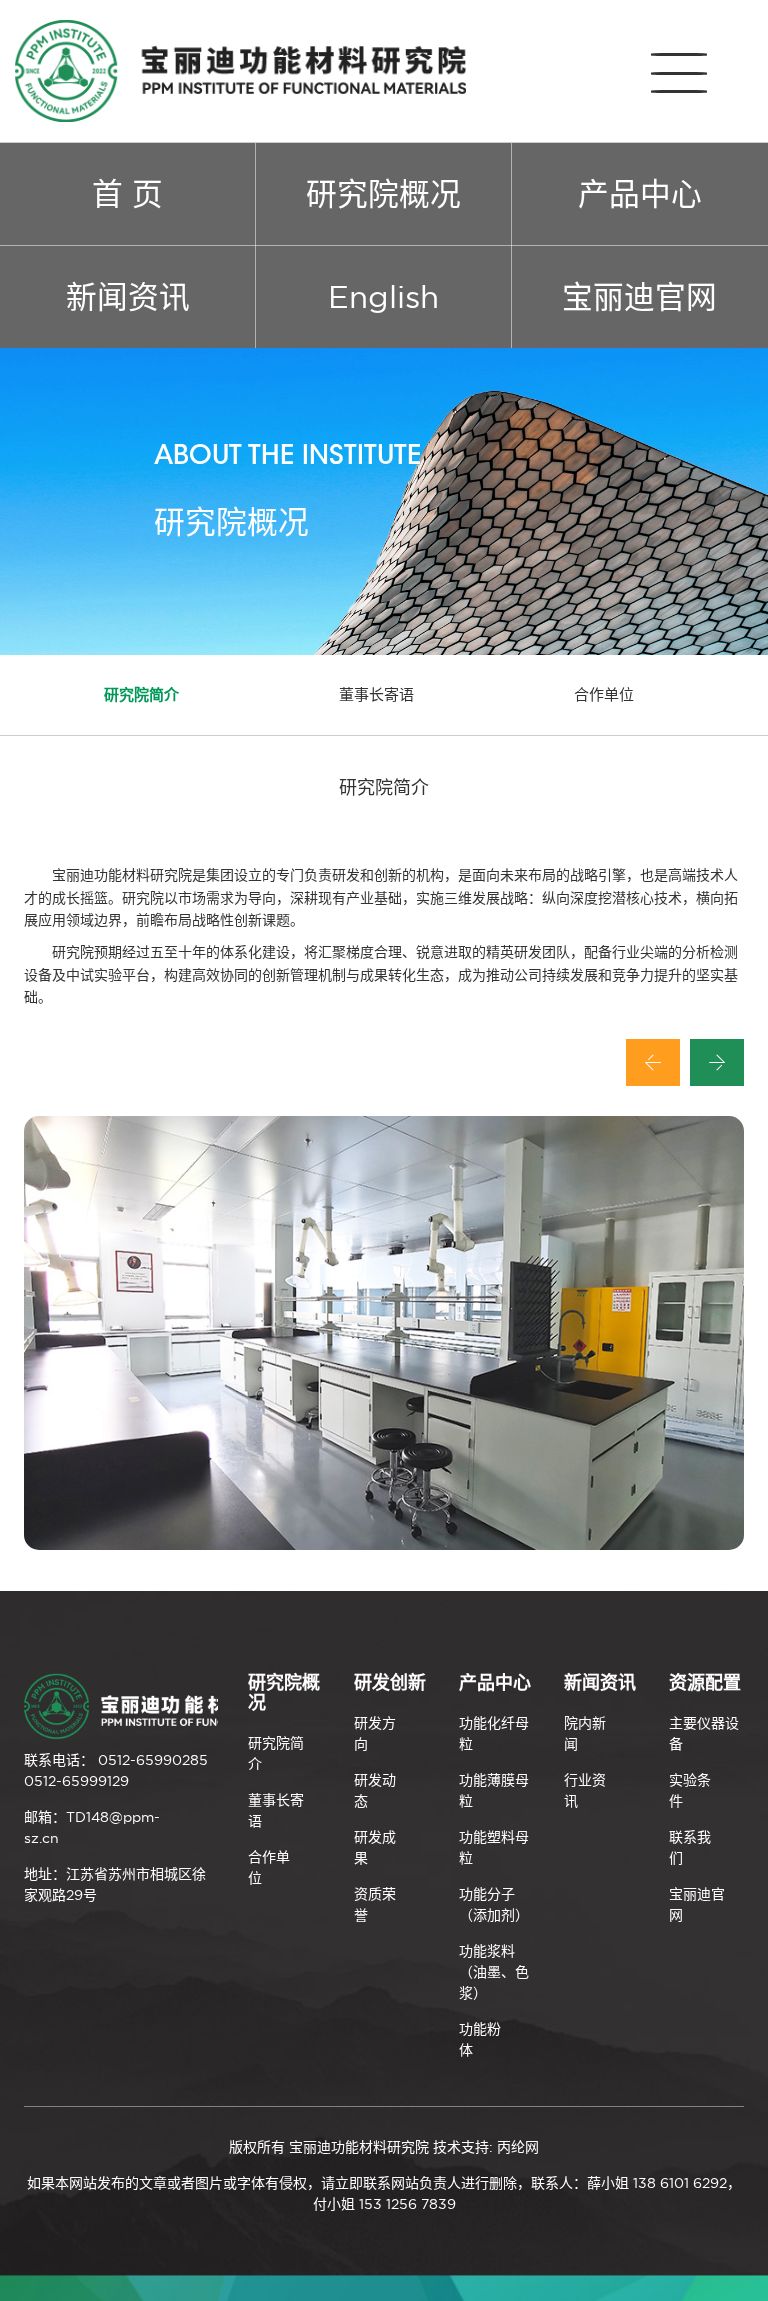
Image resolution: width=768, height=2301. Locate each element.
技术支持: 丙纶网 (486, 2147)
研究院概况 (383, 194)
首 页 (127, 194)
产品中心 (640, 194)
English (383, 297)
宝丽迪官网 (639, 297)
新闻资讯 (128, 297)
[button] (653, 1062)
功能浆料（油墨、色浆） (494, 1972)
